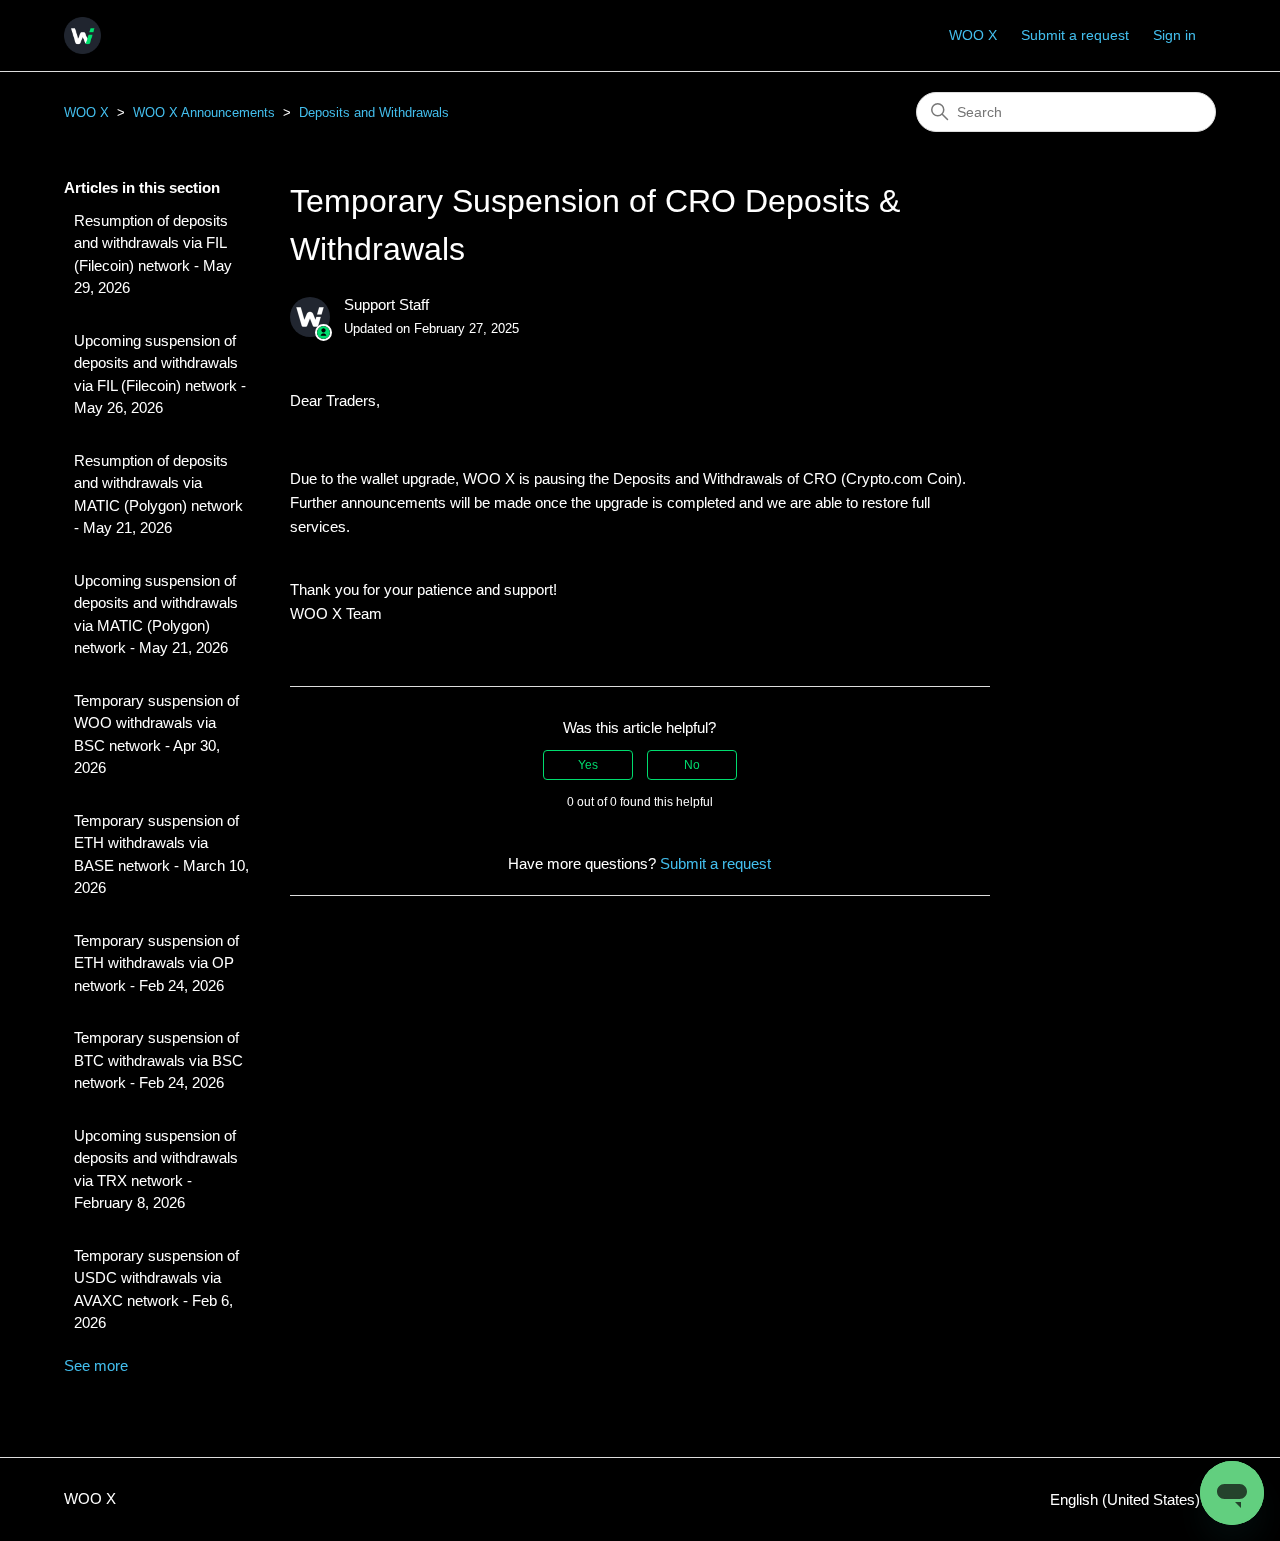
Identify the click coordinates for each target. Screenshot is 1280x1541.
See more (96, 1365)
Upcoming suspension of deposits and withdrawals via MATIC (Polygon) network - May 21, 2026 (156, 614)
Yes (588, 765)
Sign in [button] (1174, 35)
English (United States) (1127, 1499)
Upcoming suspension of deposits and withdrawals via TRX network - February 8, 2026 (156, 1169)
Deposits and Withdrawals (374, 112)
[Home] (82, 35)
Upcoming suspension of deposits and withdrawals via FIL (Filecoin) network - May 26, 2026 (160, 374)
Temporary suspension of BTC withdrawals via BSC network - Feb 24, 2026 (158, 1060)
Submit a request (1075, 35)
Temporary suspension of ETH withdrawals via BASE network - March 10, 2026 (161, 854)
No (692, 765)
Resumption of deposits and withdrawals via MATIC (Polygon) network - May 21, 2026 (158, 494)
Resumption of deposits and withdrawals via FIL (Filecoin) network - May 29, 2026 (153, 254)
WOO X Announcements (204, 112)
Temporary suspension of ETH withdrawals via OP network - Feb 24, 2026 (156, 963)
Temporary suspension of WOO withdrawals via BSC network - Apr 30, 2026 (156, 734)
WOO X (973, 35)
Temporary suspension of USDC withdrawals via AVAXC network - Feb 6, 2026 (156, 1289)
